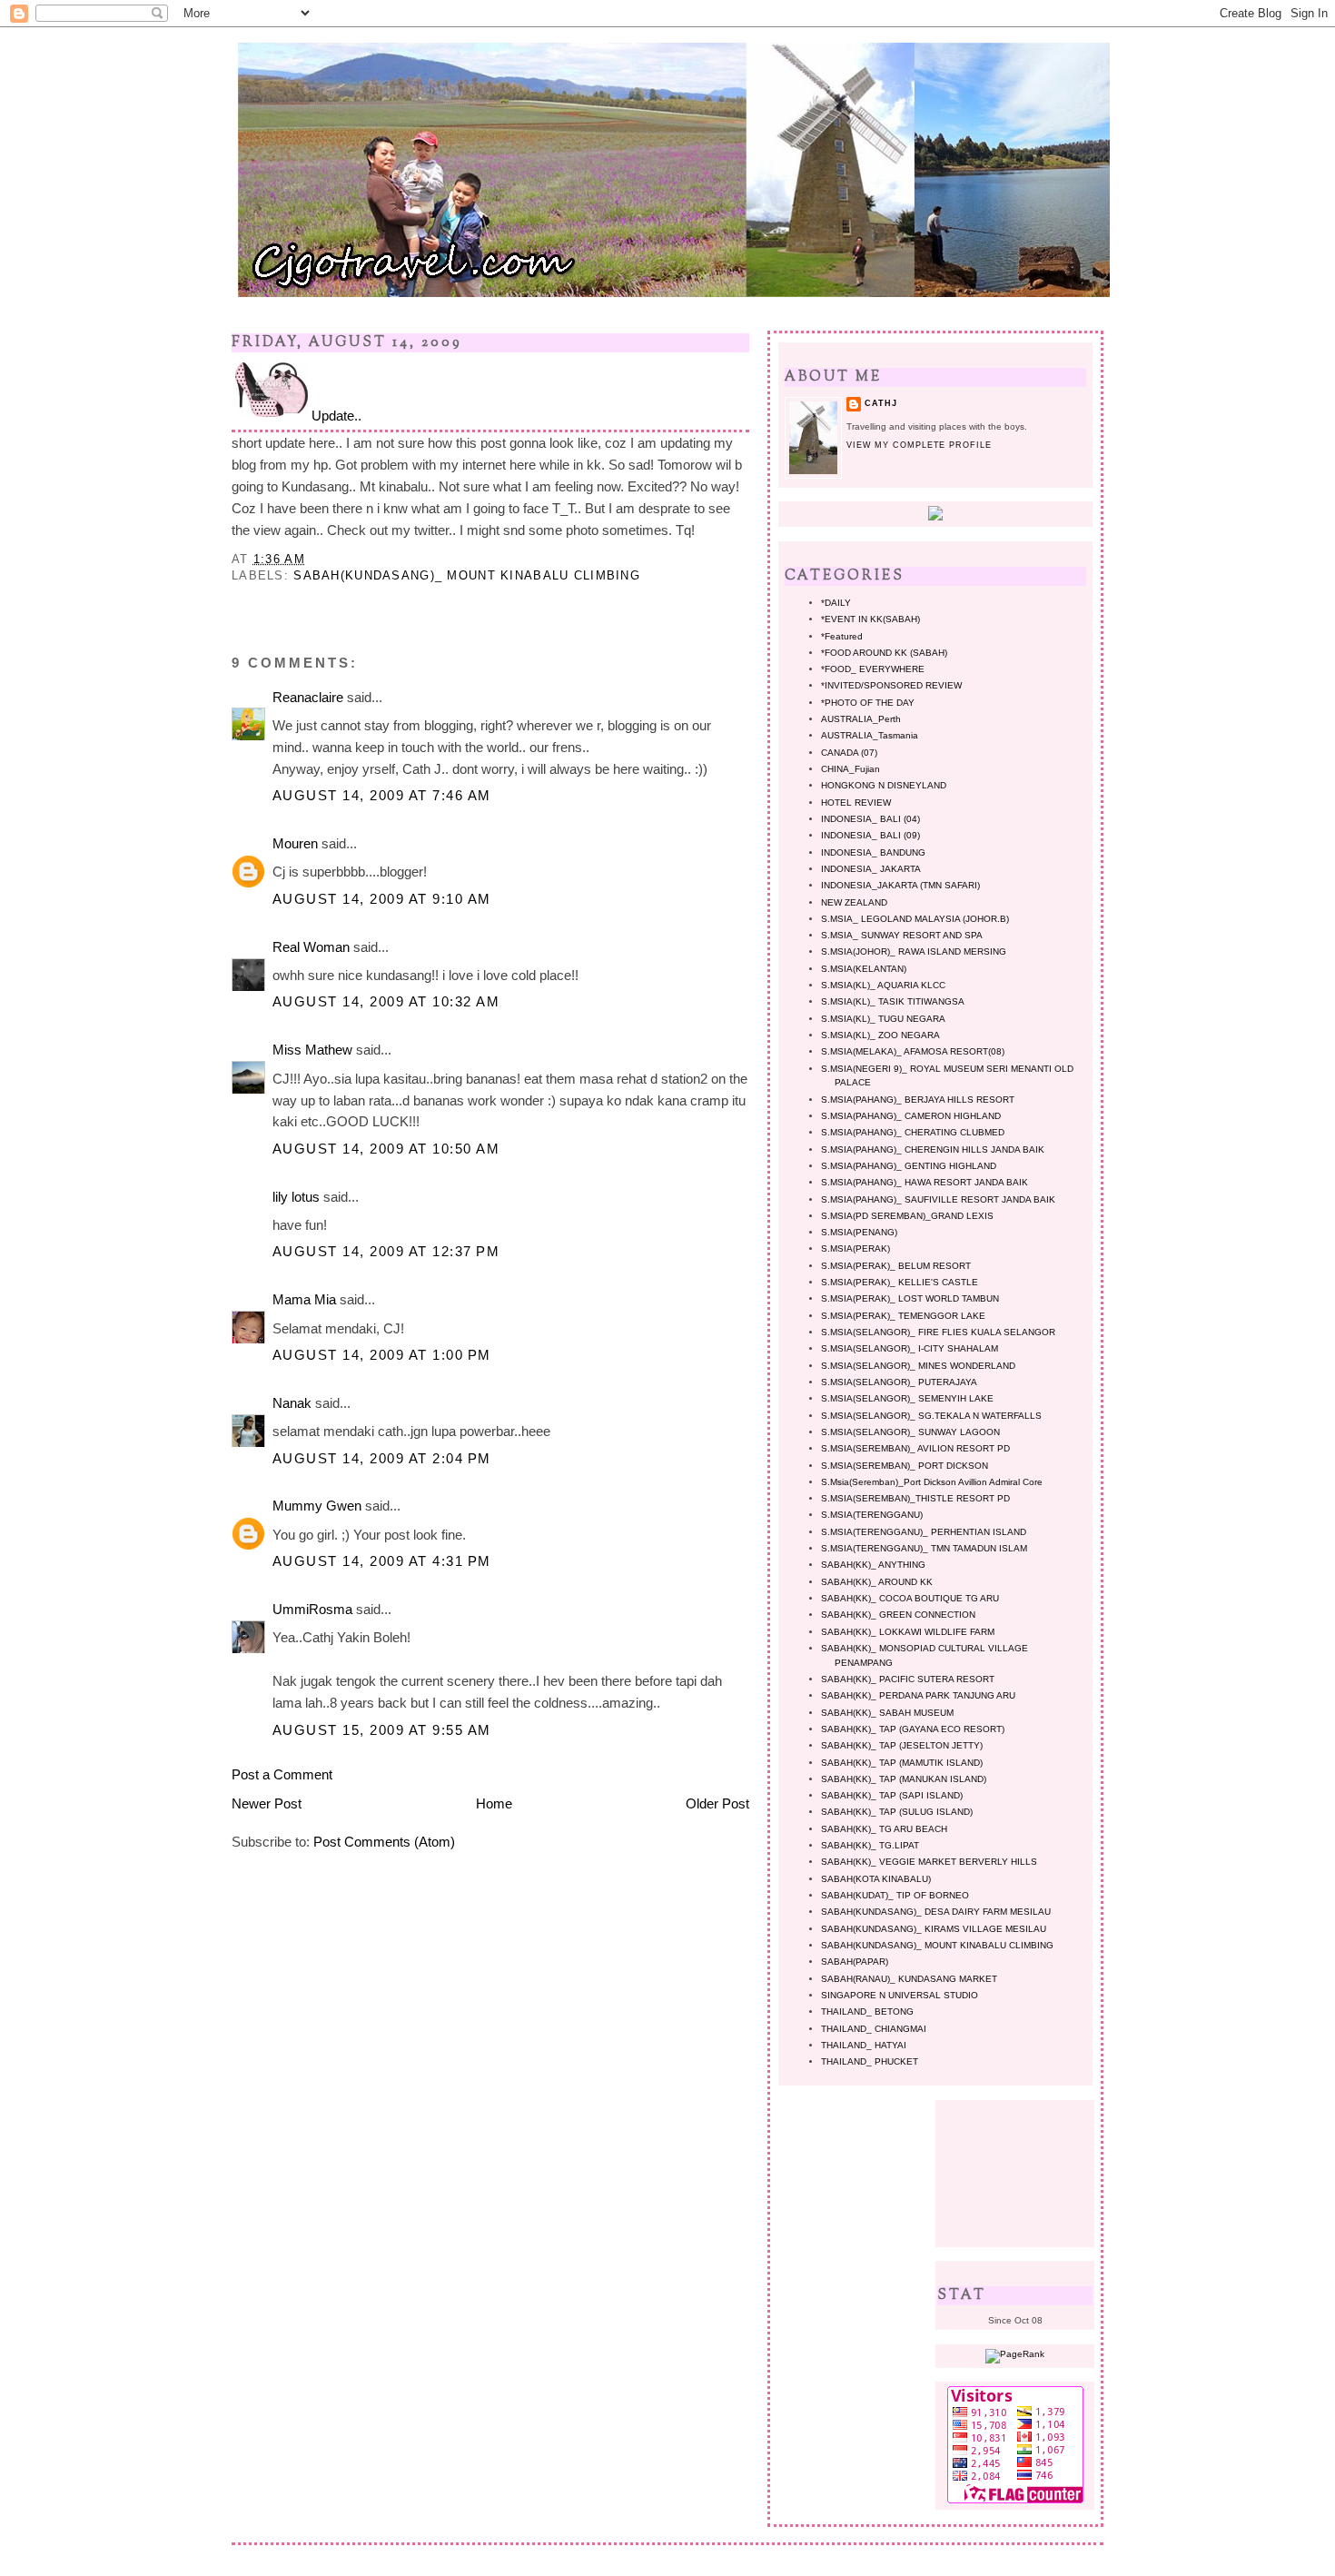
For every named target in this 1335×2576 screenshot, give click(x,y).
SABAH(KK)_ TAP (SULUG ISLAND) (897, 1812)
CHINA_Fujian (850, 769)
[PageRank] (1015, 2354)
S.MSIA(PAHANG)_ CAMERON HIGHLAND (911, 1116)
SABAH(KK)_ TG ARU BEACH (884, 1829)
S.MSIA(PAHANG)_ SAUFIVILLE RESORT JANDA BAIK (938, 1199)
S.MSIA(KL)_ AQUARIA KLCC (883, 985)
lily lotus (296, 1197)
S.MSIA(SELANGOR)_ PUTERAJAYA (899, 1382)
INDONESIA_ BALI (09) (870, 835)
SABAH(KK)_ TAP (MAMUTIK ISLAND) (902, 1763)
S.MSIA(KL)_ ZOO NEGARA (880, 1035)
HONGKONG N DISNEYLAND (884, 785)
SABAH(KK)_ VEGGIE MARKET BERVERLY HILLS (929, 1862)
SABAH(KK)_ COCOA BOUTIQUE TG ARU (910, 1598)
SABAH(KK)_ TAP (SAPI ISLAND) (892, 1795)
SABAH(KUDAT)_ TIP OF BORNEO (895, 1895)
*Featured (842, 636)
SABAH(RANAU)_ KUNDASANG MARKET (909, 1979)
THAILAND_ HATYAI (864, 2045)
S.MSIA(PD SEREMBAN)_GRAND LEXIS (907, 1216)
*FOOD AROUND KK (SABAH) (884, 653)
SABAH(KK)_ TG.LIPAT (870, 1845)
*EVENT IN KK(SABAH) (870, 619)
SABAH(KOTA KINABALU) (876, 1879)
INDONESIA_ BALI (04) (870, 819)
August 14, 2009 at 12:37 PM (386, 1251)
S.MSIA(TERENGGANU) (872, 1515)
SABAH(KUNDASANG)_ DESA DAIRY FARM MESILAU (936, 1912)
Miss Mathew (312, 1050)
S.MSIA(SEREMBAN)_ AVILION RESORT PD (915, 1448)
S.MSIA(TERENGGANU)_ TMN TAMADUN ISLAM (924, 1548)
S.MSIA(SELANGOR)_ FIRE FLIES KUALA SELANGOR (938, 1332)
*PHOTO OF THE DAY (868, 703)
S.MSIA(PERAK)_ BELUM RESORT (896, 1266)
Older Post (717, 1803)
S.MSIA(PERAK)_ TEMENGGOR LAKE (903, 1316)
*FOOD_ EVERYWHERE (873, 669)
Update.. (336, 416)
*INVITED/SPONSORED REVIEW (891, 685)
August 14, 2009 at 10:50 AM (386, 1149)
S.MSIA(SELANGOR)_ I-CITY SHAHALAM (910, 1348)
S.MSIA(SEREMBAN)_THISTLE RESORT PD (915, 1498)
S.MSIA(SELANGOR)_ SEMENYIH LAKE (907, 1398)
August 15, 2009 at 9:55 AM (382, 1730)
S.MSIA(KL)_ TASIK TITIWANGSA (893, 1001)
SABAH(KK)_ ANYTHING (873, 1565)
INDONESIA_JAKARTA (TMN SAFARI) (900, 885)
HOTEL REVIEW (856, 803)
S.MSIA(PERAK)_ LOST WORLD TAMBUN (910, 1298)
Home (494, 1803)
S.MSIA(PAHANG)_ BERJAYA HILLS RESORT (918, 1100)
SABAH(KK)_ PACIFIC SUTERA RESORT (908, 1679)
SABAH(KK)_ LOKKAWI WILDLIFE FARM (908, 1632)
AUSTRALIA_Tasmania (870, 735)
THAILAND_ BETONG (867, 2011)
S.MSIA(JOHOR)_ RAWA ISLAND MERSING (914, 951)
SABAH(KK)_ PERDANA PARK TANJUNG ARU (918, 1695)
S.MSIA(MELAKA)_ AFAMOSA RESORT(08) (913, 1051)
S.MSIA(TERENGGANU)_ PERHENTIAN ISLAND (924, 1532)
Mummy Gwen (317, 1506)
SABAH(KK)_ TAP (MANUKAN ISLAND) (904, 1779)
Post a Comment (282, 1774)
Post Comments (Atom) (384, 1842)
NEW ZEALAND (854, 902)
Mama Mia (304, 1299)
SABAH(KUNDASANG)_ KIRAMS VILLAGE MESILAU (934, 1929)
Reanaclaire (308, 697)
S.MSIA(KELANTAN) (864, 969)
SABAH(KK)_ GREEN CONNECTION (898, 1615)
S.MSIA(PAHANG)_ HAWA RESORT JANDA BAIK (925, 1182)
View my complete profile (919, 445)
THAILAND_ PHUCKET (870, 2061)
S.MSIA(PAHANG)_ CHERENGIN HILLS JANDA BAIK (933, 1149)
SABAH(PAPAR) (855, 1962)
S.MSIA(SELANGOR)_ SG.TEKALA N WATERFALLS (931, 1416)
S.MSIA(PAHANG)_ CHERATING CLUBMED (913, 1132)
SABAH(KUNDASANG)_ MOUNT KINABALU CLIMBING (467, 575)
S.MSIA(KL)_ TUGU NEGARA (883, 1019)
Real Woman (311, 947)
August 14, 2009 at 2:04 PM (382, 1458)
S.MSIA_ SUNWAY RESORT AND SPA (902, 935)
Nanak (292, 1403)
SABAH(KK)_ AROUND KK (877, 1582)
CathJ (881, 403)
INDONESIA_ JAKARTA (871, 869)
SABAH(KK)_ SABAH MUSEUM (887, 1713)
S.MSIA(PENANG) (859, 1232)
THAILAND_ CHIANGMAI (874, 2029)
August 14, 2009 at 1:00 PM (382, 1355)
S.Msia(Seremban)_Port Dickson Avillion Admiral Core (932, 1482)
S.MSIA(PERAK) (855, 1248)
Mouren (295, 843)
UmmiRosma (312, 1609)
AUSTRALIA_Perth (861, 719)
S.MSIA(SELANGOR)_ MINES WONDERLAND (918, 1366)
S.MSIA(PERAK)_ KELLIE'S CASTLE (900, 1282)
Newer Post (267, 1803)
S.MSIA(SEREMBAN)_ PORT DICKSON (905, 1466)
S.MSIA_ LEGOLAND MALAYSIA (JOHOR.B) (915, 919)
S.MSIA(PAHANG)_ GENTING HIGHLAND (909, 1166)
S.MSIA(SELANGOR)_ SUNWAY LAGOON (910, 1432)
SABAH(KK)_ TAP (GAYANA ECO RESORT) (913, 1729)
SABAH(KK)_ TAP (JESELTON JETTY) (902, 1745)
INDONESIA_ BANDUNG (873, 852)
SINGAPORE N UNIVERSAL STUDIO (900, 1995)
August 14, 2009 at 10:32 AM (386, 1001)
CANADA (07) (849, 753)
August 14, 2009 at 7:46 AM (382, 795)
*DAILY (836, 603)
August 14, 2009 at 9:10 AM (382, 899)
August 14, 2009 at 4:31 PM (382, 1561)
